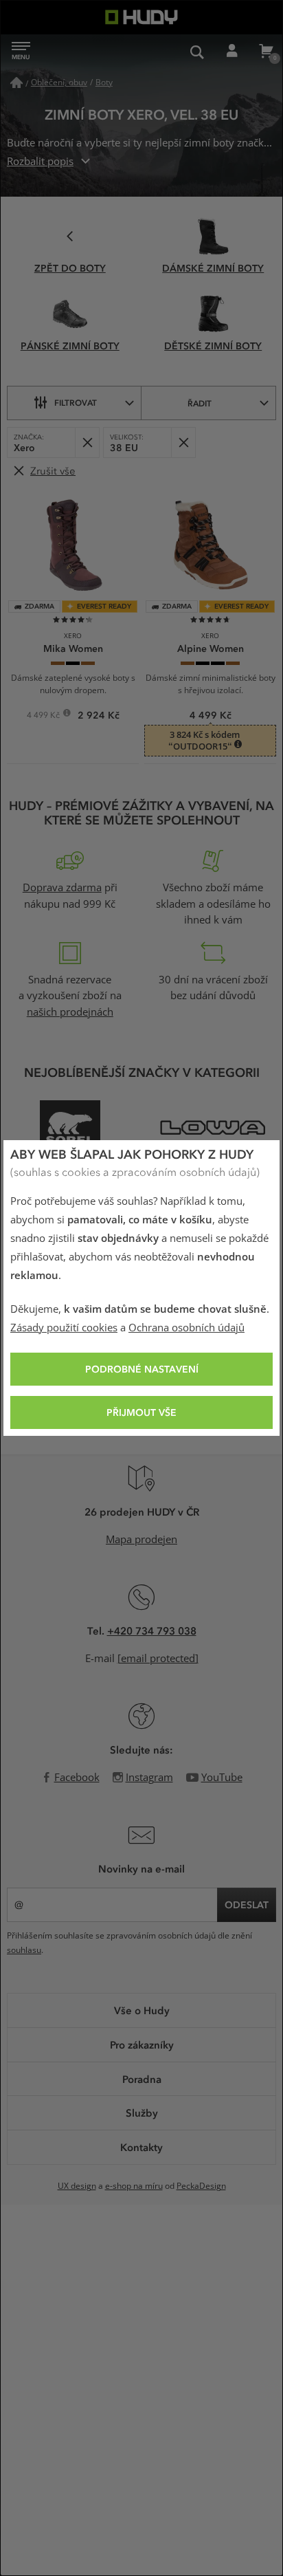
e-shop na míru (134, 2186)
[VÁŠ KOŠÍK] (266, 52)
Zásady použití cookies (64, 1328)
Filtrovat (76, 402)
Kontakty (141, 2147)
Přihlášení (231, 52)
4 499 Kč (44, 717)
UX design (77, 2186)
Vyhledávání (197, 52)
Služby (142, 2113)
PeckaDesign (201, 2186)
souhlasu (24, 1950)
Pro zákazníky (142, 2044)
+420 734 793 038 (152, 1630)
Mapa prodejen (141, 1540)
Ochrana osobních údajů (186, 1328)
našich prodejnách (70, 1012)
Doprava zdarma (62, 888)
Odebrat (87, 443)
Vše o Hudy (142, 2010)
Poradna (142, 2079)
